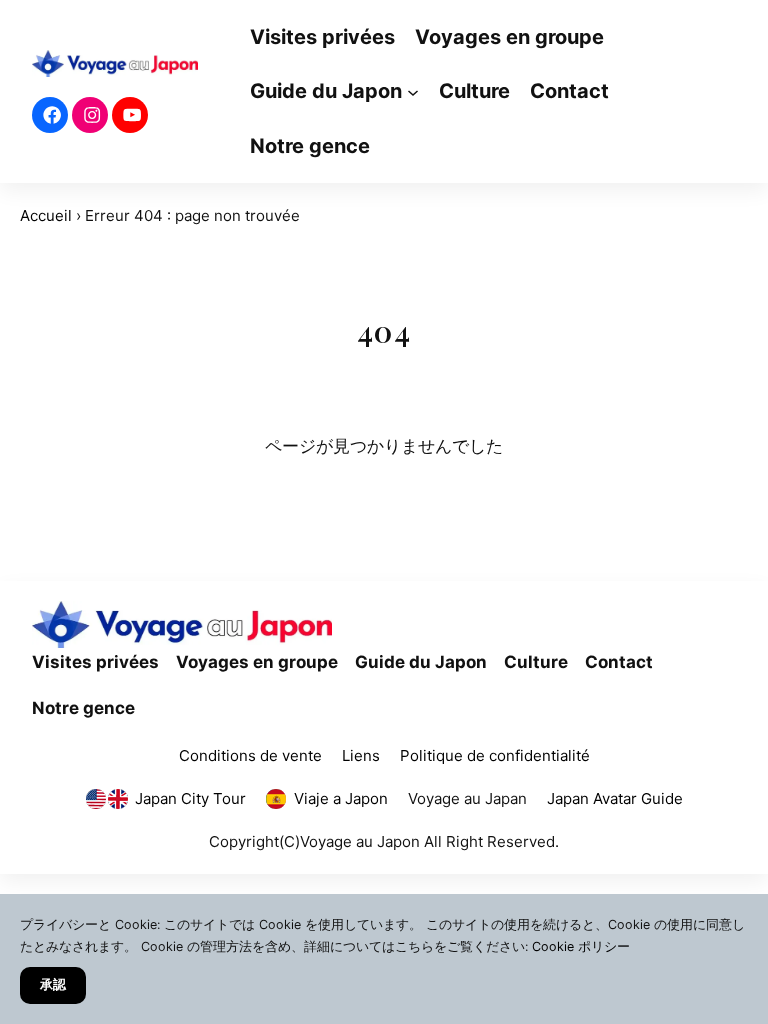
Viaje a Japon (341, 798)
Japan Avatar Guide (615, 798)
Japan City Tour (190, 798)
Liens (361, 755)
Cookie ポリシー (581, 946)
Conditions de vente (250, 755)
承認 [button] (53, 984)
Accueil (46, 215)
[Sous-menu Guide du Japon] (413, 92)
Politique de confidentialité (495, 755)
